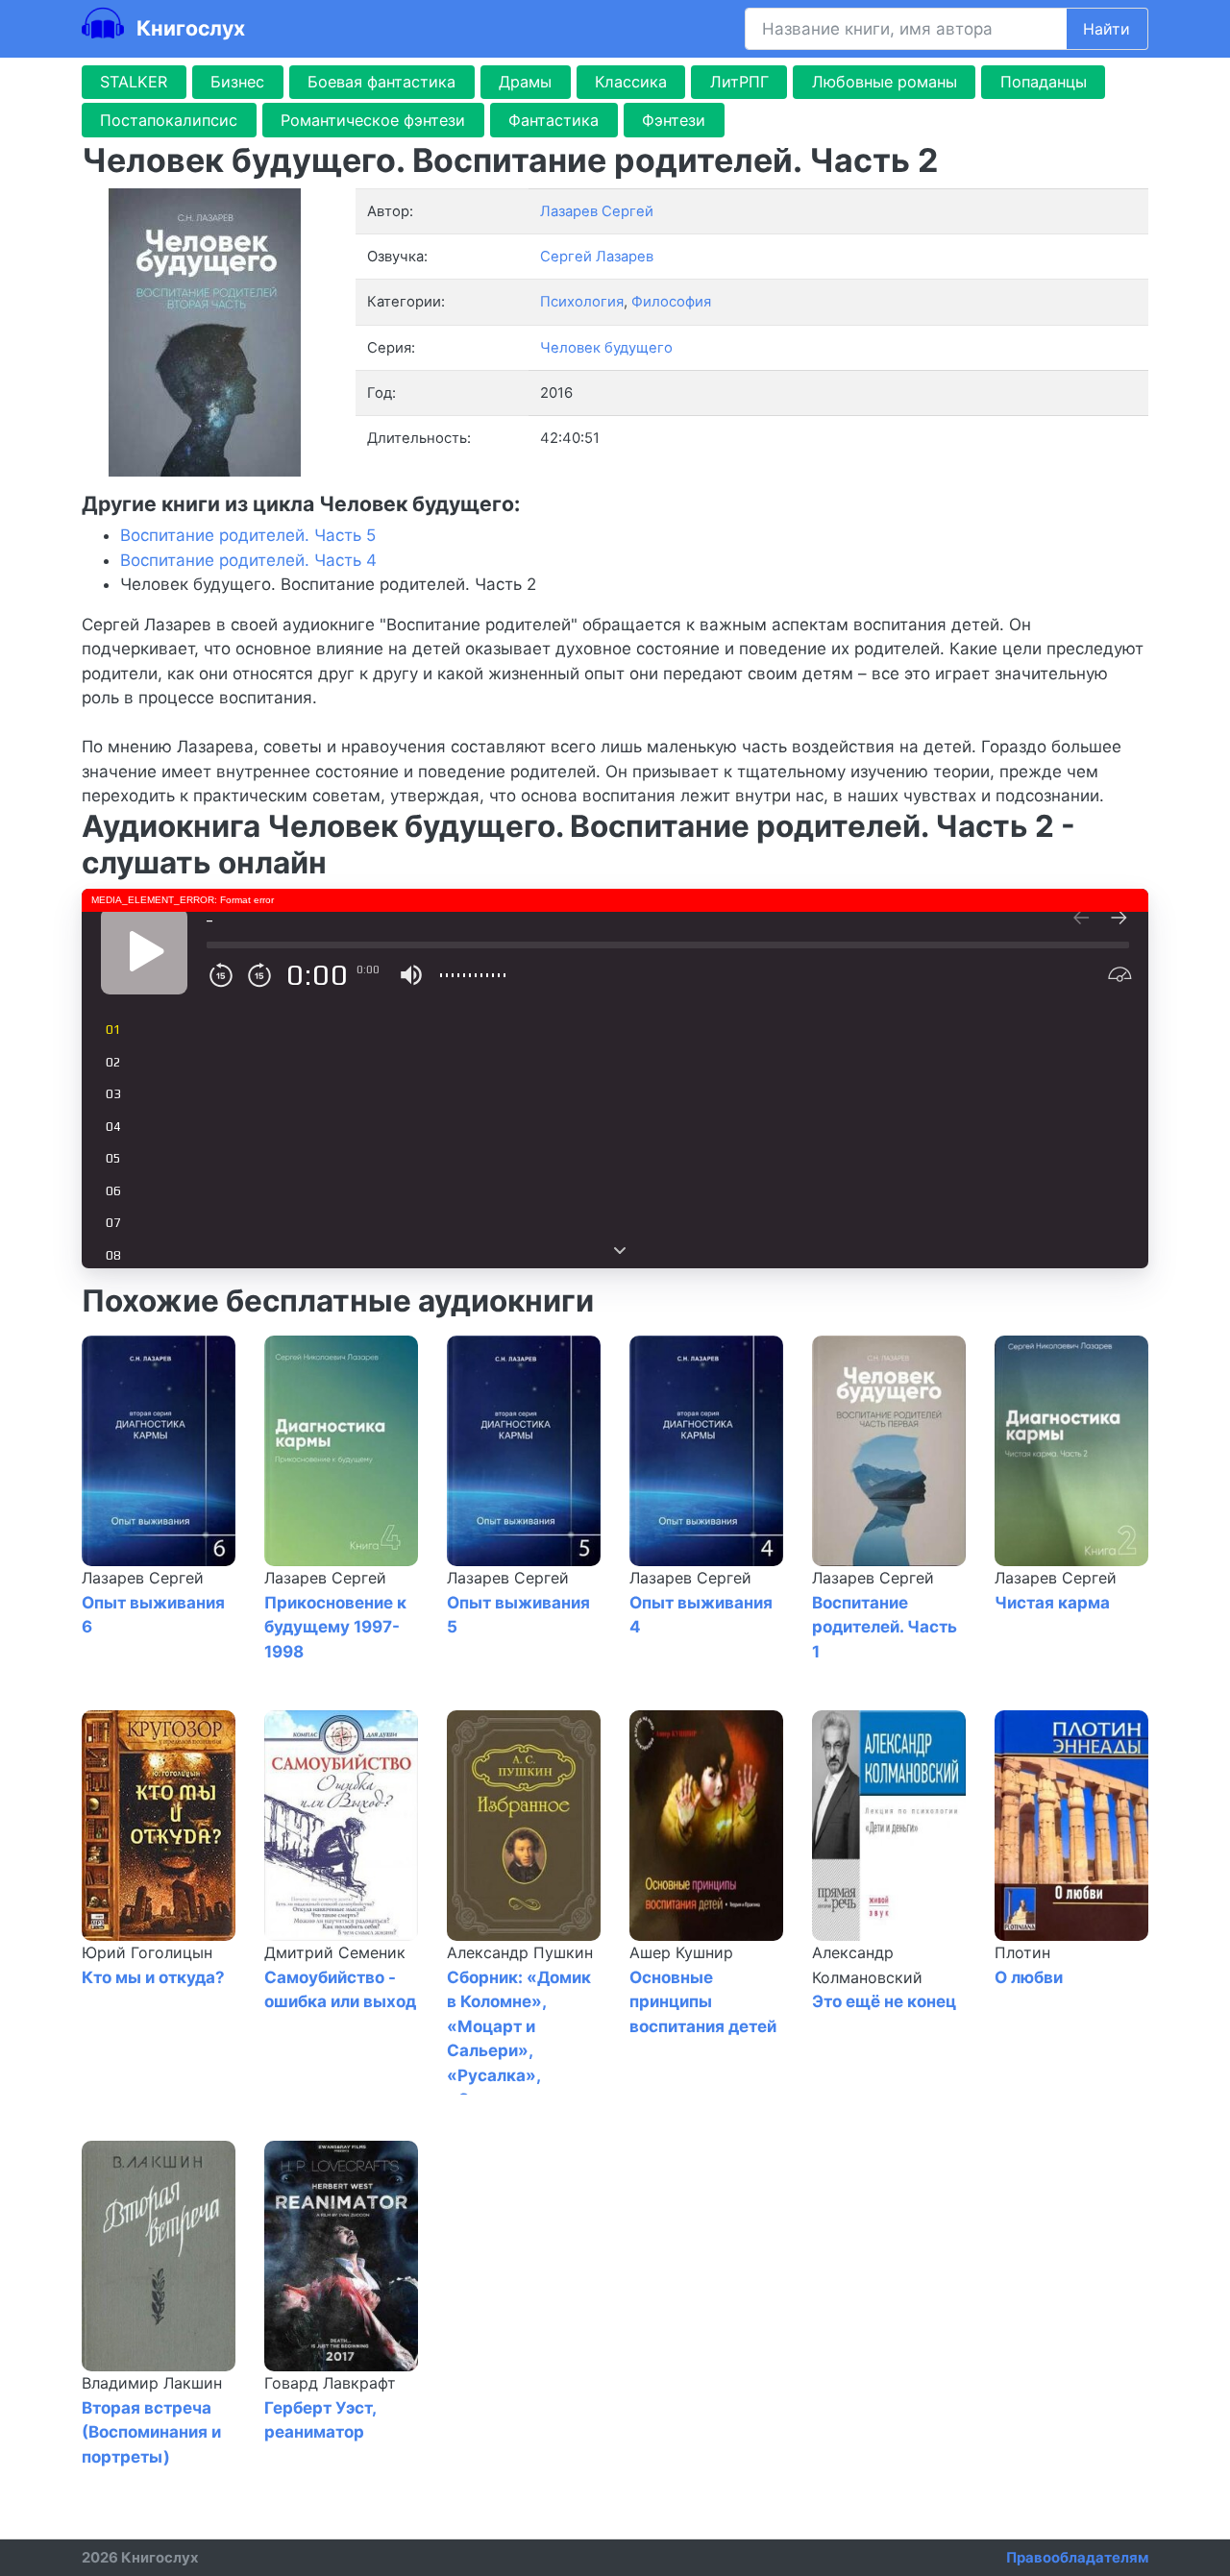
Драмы (525, 82)
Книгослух (188, 28)
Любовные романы (885, 82)
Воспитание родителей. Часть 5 (248, 535)
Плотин (1022, 1952)
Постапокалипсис (169, 120)
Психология (582, 302)
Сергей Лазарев (597, 257)
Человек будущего (606, 348)
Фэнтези (674, 120)
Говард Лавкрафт (330, 2383)
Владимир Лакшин (152, 2383)
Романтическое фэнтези (373, 120)
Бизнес (237, 82)
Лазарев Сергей (143, 1578)
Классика (631, 82)
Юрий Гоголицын (147, 1952)
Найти (1107, 29)
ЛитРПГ (739, 82)
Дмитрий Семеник (335, 1952)
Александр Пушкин (520, 1952)
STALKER (134, 82)
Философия (671, 302)
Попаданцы (1044, 82)
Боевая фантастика (381, 82)
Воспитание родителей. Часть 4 (248, 560)
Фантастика (553, 120)
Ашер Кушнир (681, 1952)
